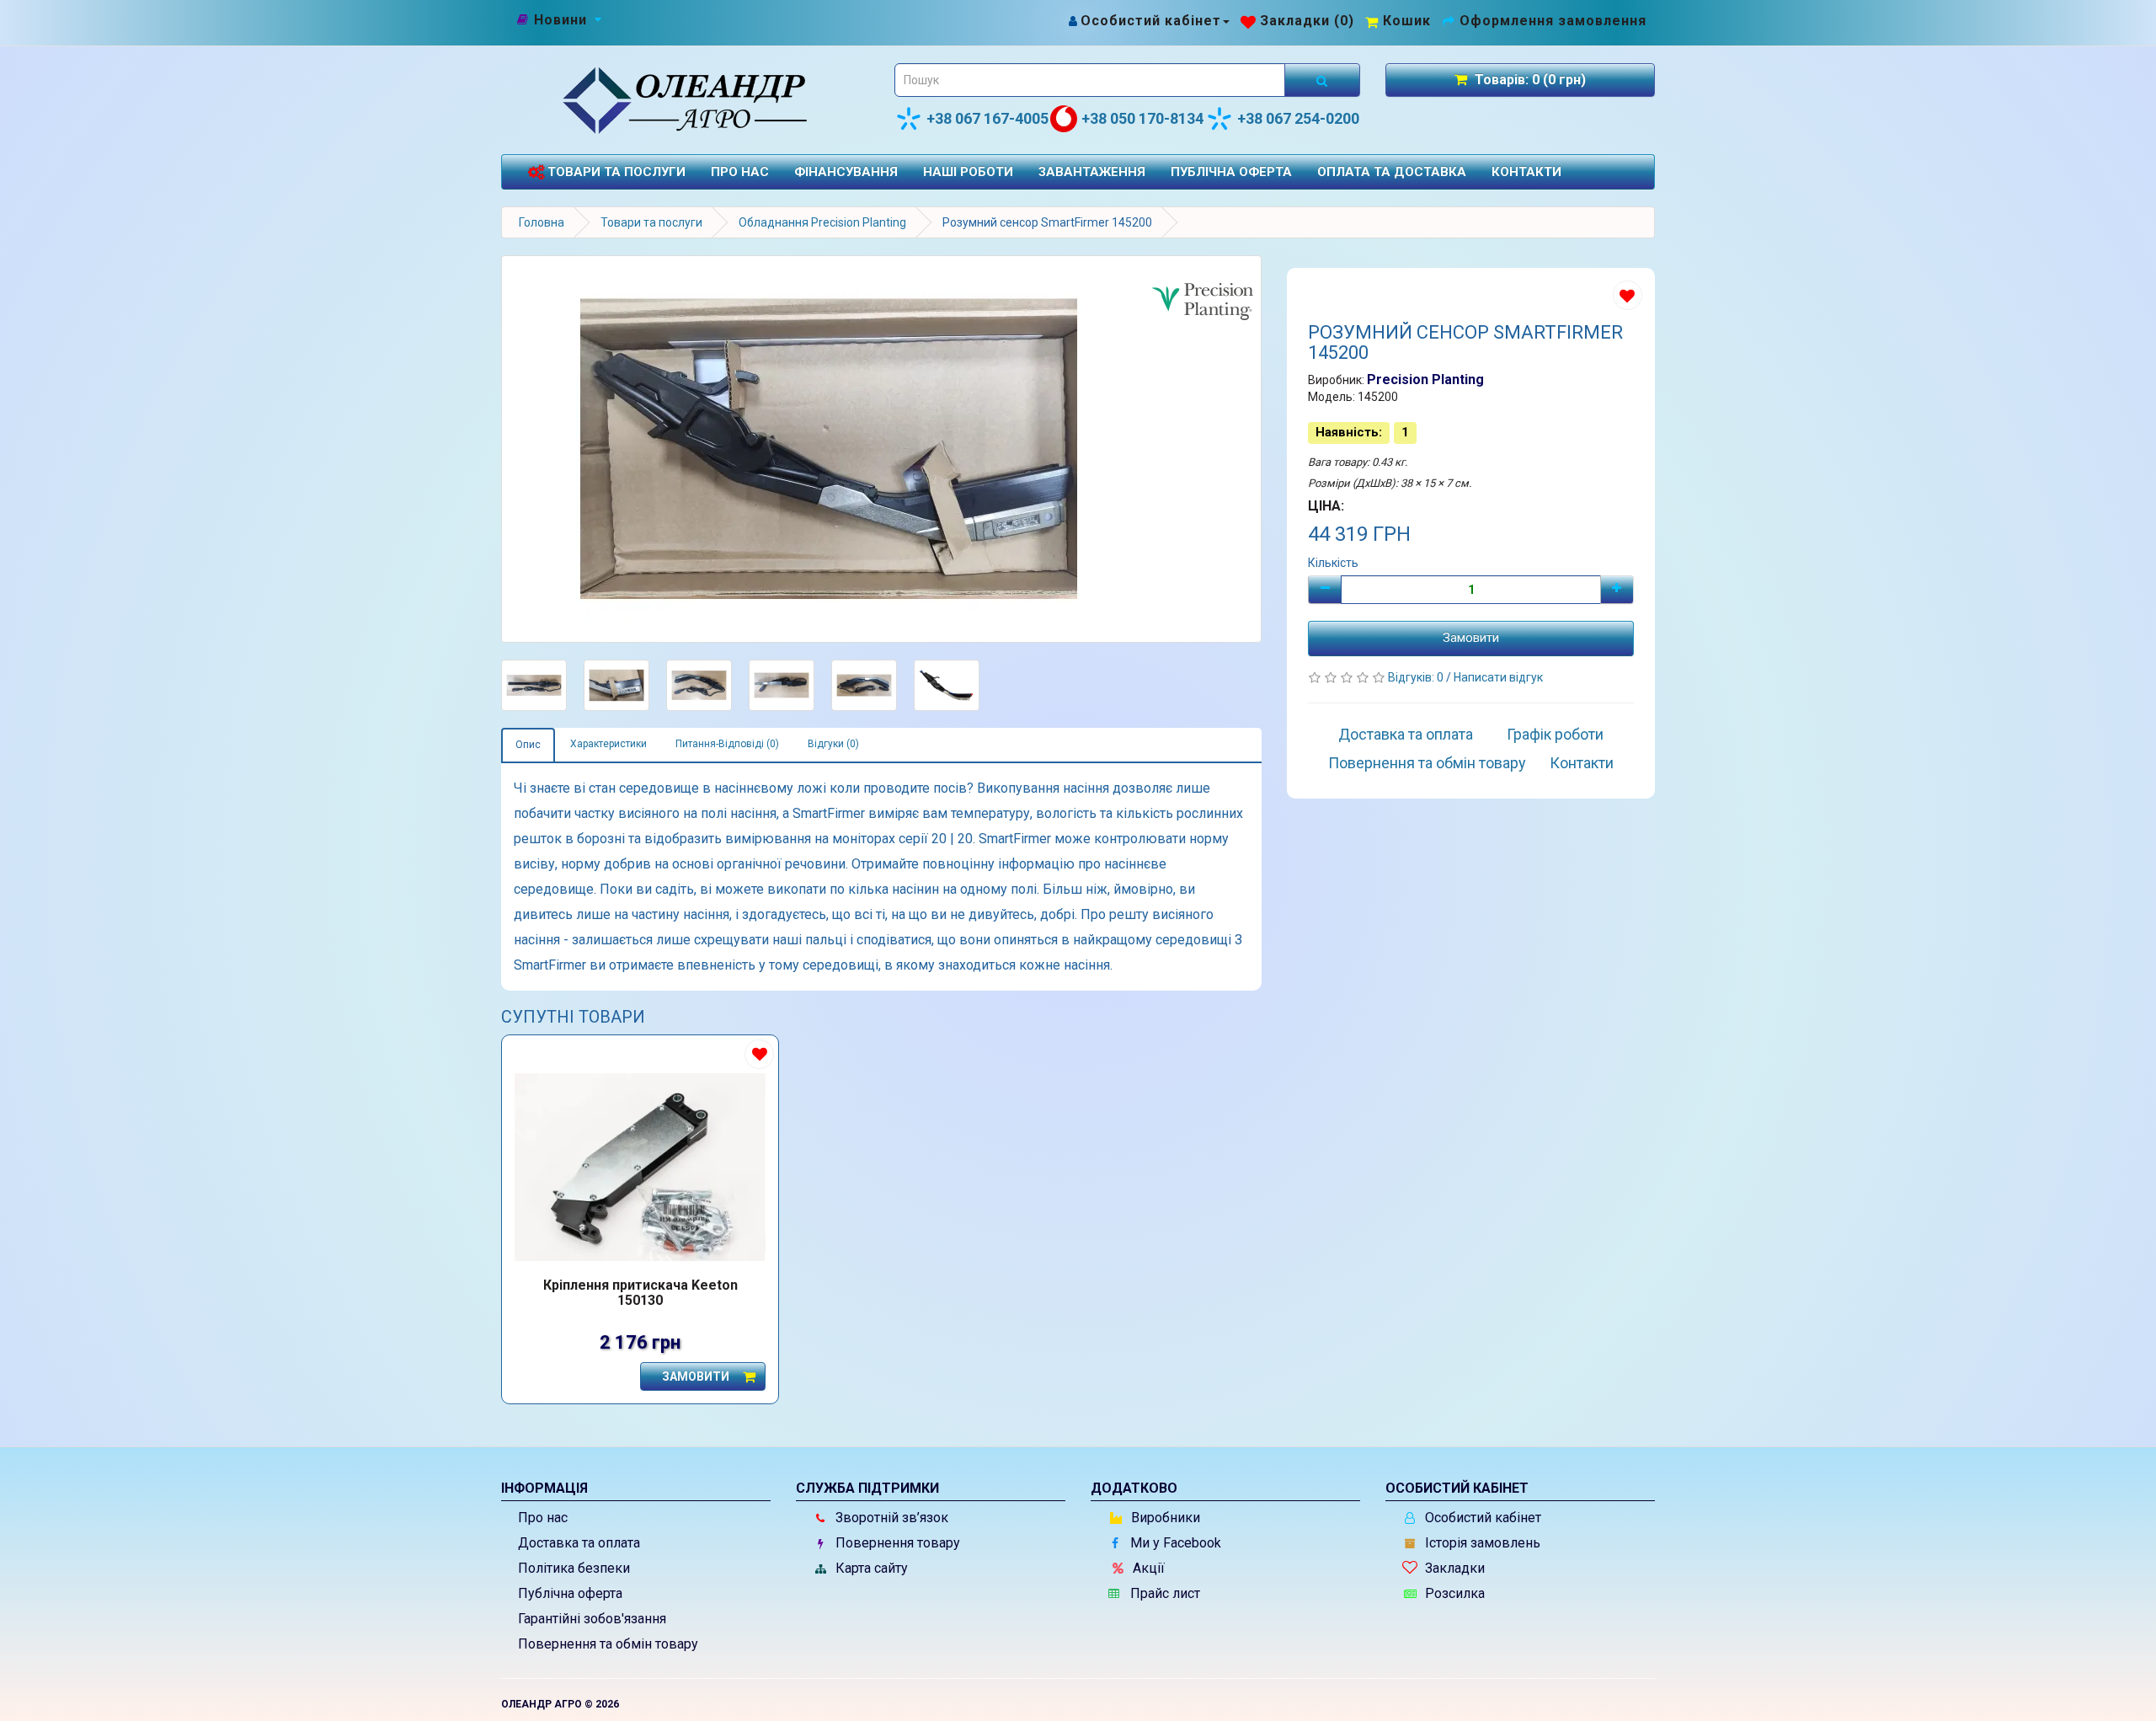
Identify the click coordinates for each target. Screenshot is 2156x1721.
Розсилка (1453, 1593)
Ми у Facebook (1174, 1543)
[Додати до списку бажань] (1628, 295)
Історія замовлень (1481, 1543)
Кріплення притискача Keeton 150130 (640, 1293)
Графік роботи (1555, 734)
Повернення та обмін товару (1427, 763)
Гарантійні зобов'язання (592, 1619)
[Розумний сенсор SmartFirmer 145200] (881, 449)
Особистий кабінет (1481, 1518)
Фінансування (846, 172)
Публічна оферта (1231, 172)
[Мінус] (1325, 590)
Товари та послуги (615, 172)
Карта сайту (870, 1568)
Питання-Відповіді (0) (727, 744)
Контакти (1526, 172)
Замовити (1471, 638)
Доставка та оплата (1406, 734)
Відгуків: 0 (1417, 677)
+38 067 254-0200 (1298, 118)
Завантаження (1092, 172)
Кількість (1333, 563)
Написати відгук (1498, 677)
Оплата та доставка (1392, 172)
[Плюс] (1617, 590)
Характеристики (608, 744)
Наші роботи (968, 172)
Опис (528, 745)
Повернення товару (896, 1543)
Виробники (1164, 1518)
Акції (1147, 1568)
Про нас (740, 172)
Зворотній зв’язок (890, 1518)
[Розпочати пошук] (1322, 80)
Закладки (1453, 1568)
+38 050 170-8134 (1142, 118)
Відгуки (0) (833, 744)
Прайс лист (1163, 1593)
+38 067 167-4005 (987, 118)
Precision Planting (1425, 379)
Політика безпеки (574, 1568)
